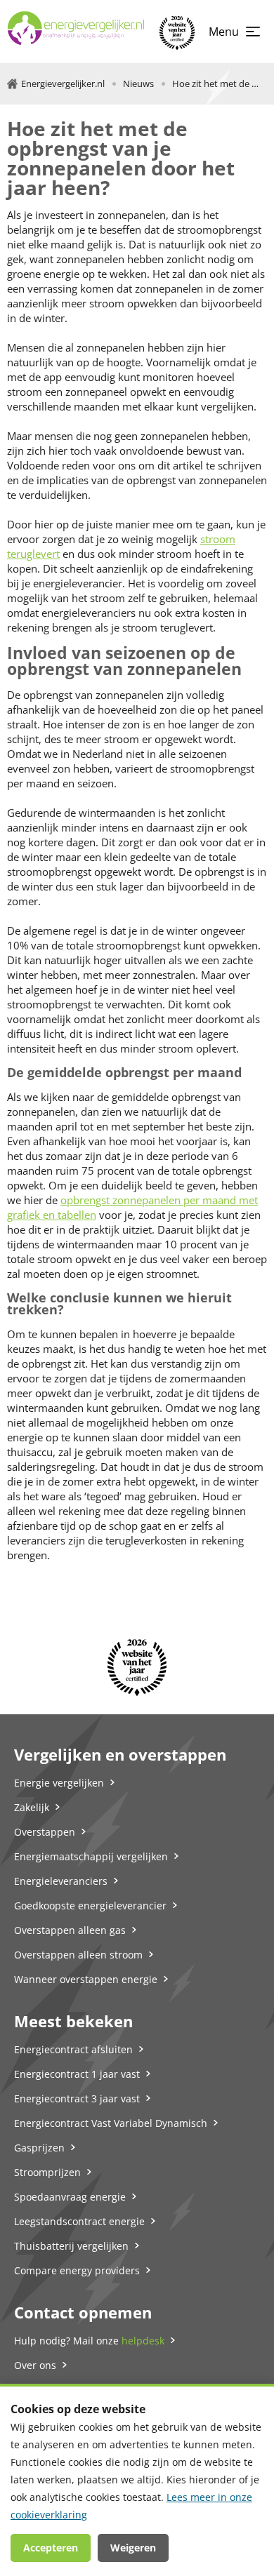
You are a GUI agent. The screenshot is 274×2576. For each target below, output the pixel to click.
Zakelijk (32, 1807)
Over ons (35, 2365)
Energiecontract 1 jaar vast (77, 2074)
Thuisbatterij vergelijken (71, 2246)
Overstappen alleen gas (70, 1930)
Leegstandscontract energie (79, 2221)
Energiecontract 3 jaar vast (77, 2098)
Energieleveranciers (61, 1881)
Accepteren (51, 2548)
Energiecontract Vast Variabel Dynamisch (111, 2123)
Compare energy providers (77, 2270)
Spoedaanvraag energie (70, 2197)
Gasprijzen (39, 2148)
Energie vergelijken (59, 1783)
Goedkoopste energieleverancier (90, 1906)
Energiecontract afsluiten (73, 2049)
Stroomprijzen (47, 2172)
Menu (224, 32)
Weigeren (133, 2548)
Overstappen (45, 1832)
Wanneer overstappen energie (86, 1979)
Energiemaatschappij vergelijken (91, 1856)
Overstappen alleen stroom (78, 1955)
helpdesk (143, 2341)
